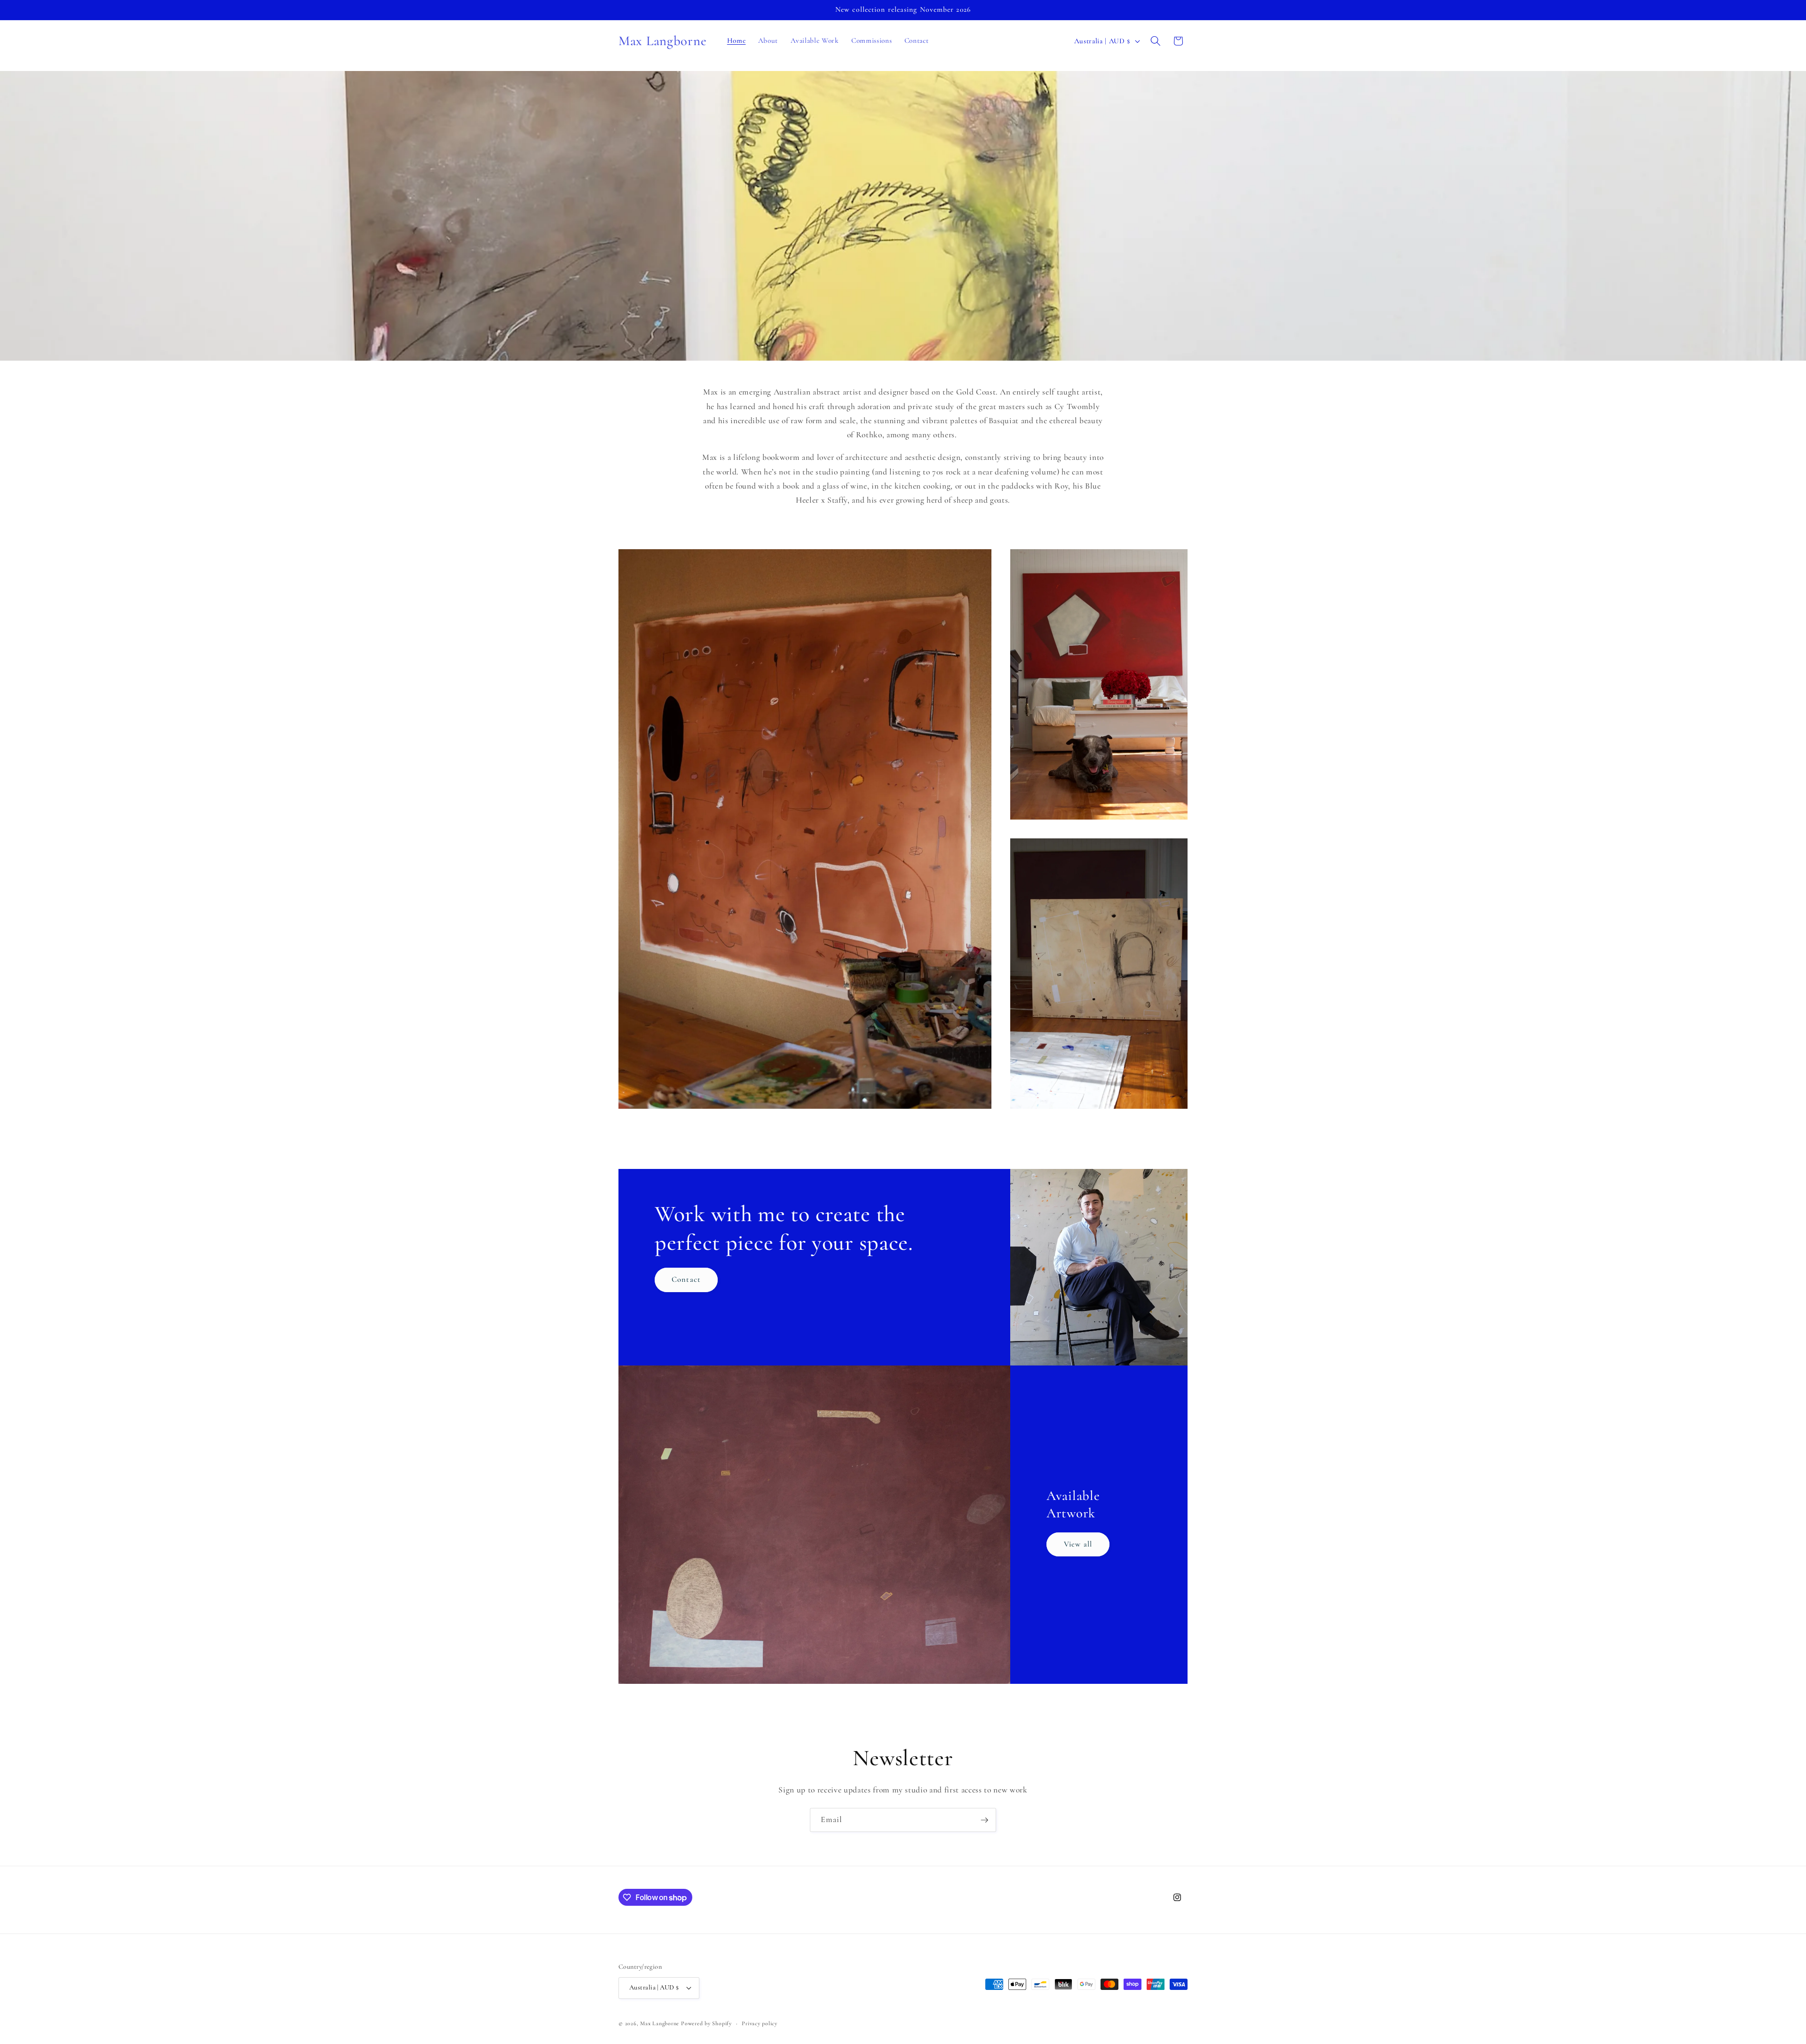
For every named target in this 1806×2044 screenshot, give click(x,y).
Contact (686, 1279)
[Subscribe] (984, 1820)
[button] (1156, 41)
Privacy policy (760, 2023)
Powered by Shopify (706, 2023)
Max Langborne (660, 2023)
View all (1078, 1544)
